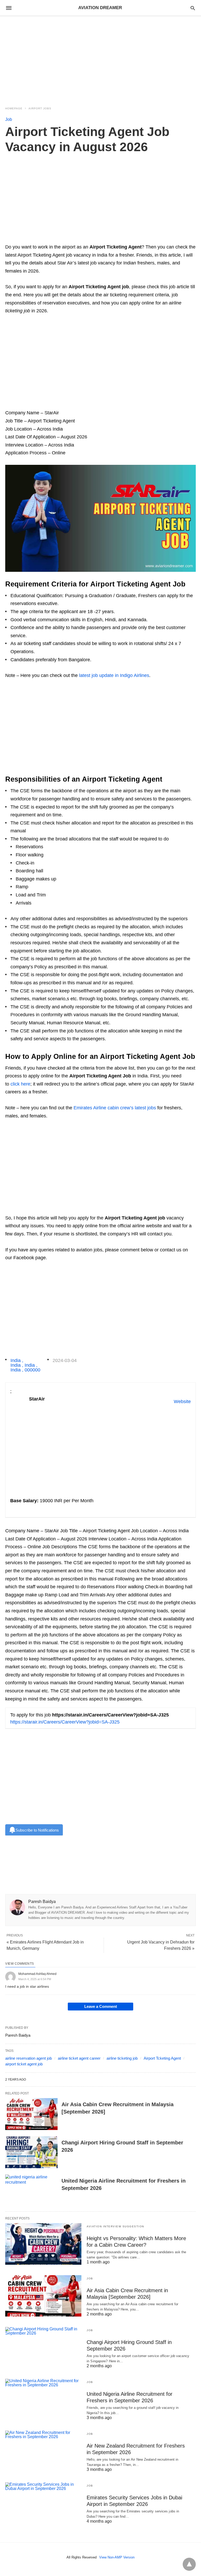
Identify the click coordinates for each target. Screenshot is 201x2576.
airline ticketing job (122, 2058)
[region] (100, 58)
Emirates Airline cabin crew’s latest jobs (115, 1108)
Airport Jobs (40, 108)
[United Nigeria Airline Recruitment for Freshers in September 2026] (31, 2190)
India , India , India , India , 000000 (25, 1365)
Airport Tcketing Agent (162, 2058)
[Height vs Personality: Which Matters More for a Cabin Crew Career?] (43, 2244)
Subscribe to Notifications (37, 1830)
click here (20, 1084)
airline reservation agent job (29, 2058)
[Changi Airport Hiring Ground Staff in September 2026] (31, 2152)
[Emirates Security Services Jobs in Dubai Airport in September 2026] (43, 2503)
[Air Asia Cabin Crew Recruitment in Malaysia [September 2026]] (31, 2114)
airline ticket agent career (79, 2058)
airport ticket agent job (24, 2064)
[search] (193, 8)
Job (9, 119)
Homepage (14, 108)
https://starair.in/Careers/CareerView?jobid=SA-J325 (65, 1722)
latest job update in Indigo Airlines (114, 675)
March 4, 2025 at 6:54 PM (35, 1979)
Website (182, 1402)
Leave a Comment (101, 2006)
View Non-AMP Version (117, 2557)
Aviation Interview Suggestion (115, 2226)
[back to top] (189, 2564)
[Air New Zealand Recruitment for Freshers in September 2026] (43, 2451)
